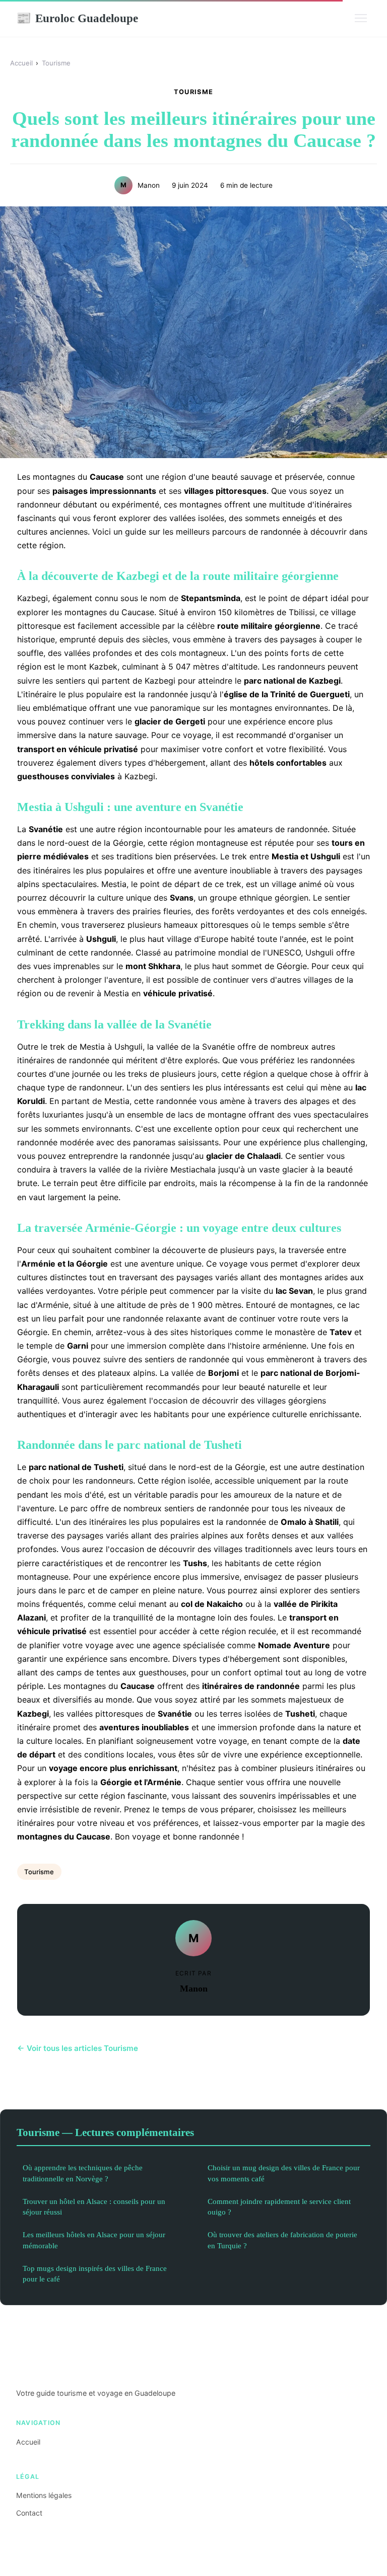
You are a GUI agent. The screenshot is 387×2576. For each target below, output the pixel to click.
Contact (29, 2513)
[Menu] (361, 18)
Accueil (21, 63)
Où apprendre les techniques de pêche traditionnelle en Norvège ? (83, 2173)
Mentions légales (44, 2495)
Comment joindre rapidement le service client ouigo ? (279, 2206)
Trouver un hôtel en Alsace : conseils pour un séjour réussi (94, 2206)
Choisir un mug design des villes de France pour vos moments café (284, 2173)
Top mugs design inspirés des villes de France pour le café (95, 2273)
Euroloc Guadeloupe (77, 18)
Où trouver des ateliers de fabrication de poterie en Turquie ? (282, 2240)
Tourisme (56, 63)
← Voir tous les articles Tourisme (78, 2048)
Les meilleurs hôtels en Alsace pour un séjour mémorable (94, 2240)
